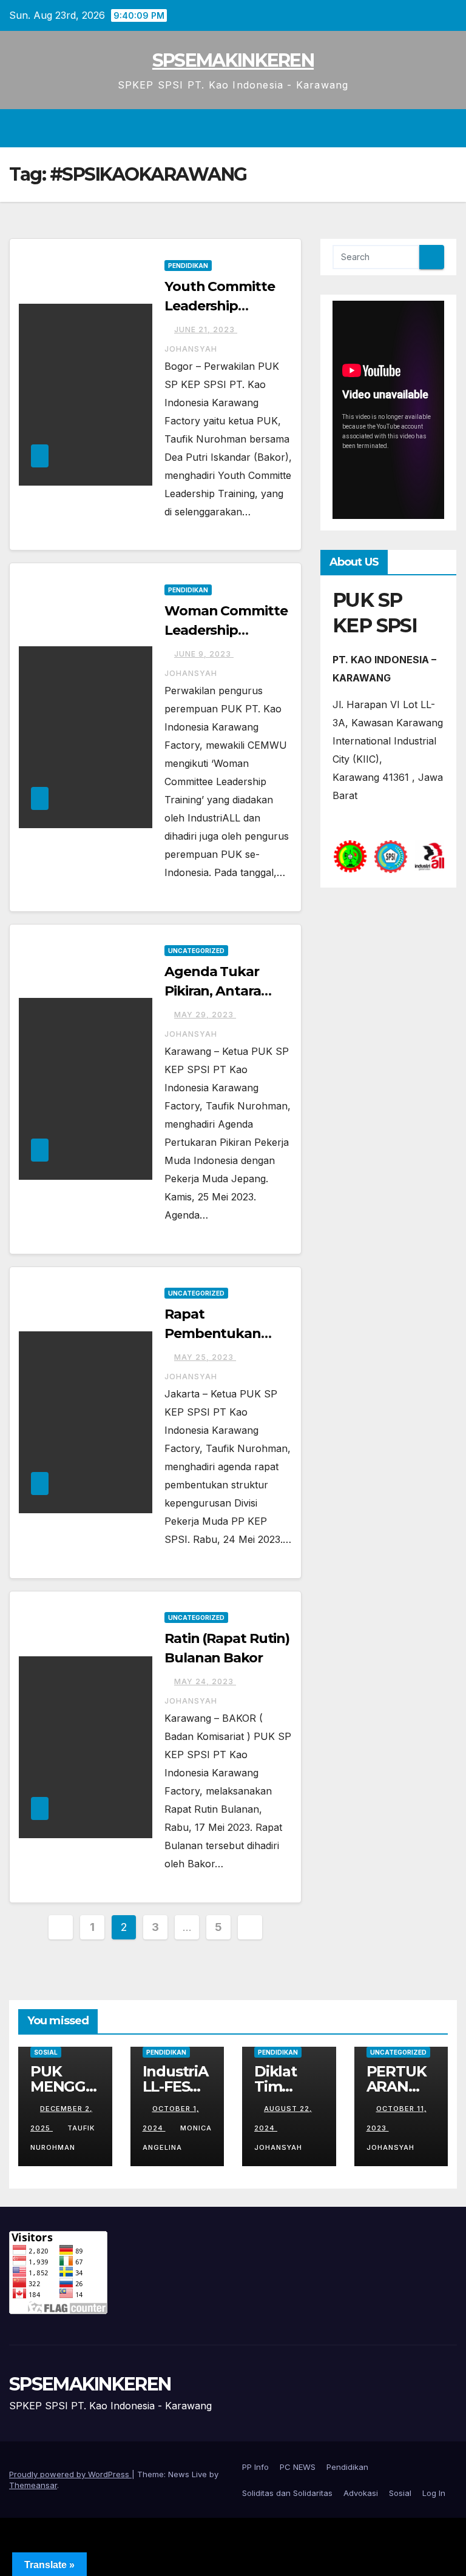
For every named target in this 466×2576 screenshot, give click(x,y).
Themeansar (33, 2485)
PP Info (255, 2467)
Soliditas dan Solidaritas (287, 2493)
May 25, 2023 (205, 1357)
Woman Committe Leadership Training (226, 630)
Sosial (46, 2052)
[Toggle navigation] (445, 129)
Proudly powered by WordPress (70, 2474)
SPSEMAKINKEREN (233, 60)
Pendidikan (188, 266)
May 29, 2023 (205, 1015)
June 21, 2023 (206, 330)
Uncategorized (196, 951)
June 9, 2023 (204, 654)
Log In (434, 2493)
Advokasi (361, 2493)
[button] (422, 129)
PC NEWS (298, 2467)
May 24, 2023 (205, 1681)
